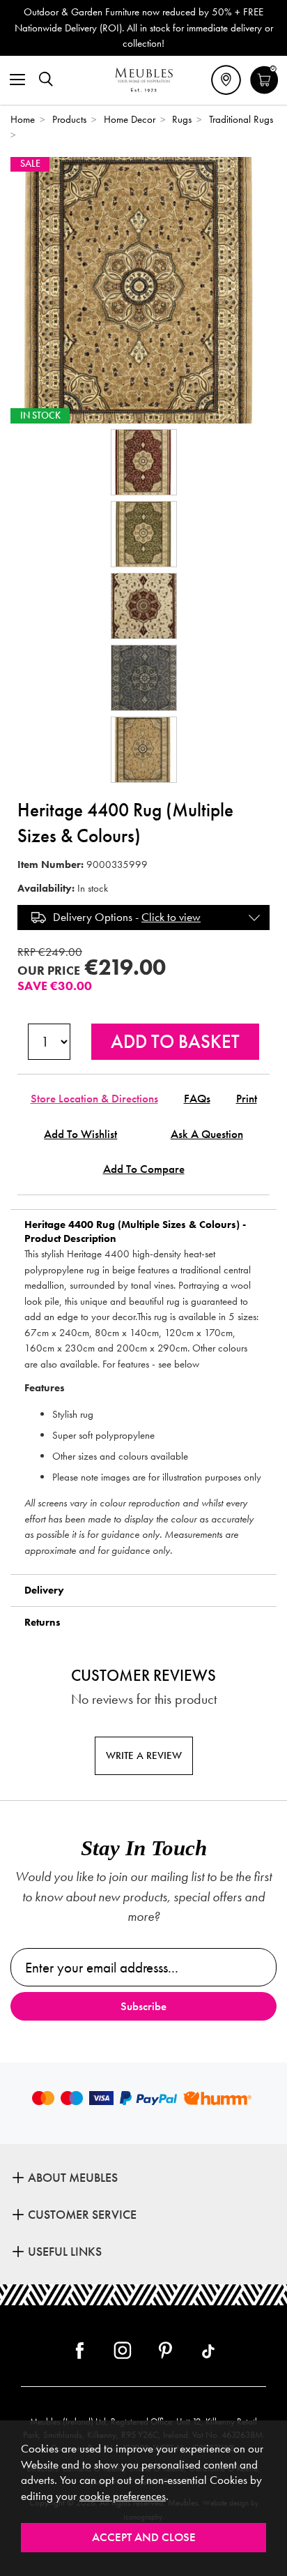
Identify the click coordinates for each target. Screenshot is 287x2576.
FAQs (197, 1099)
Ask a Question (207, 1134)
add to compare (144, 1169)
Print (247, 1099)
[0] (264, 92)
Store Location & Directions (94, 1099)
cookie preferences (123, 2496)
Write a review (144, 1755)
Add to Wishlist (80, 1134)
